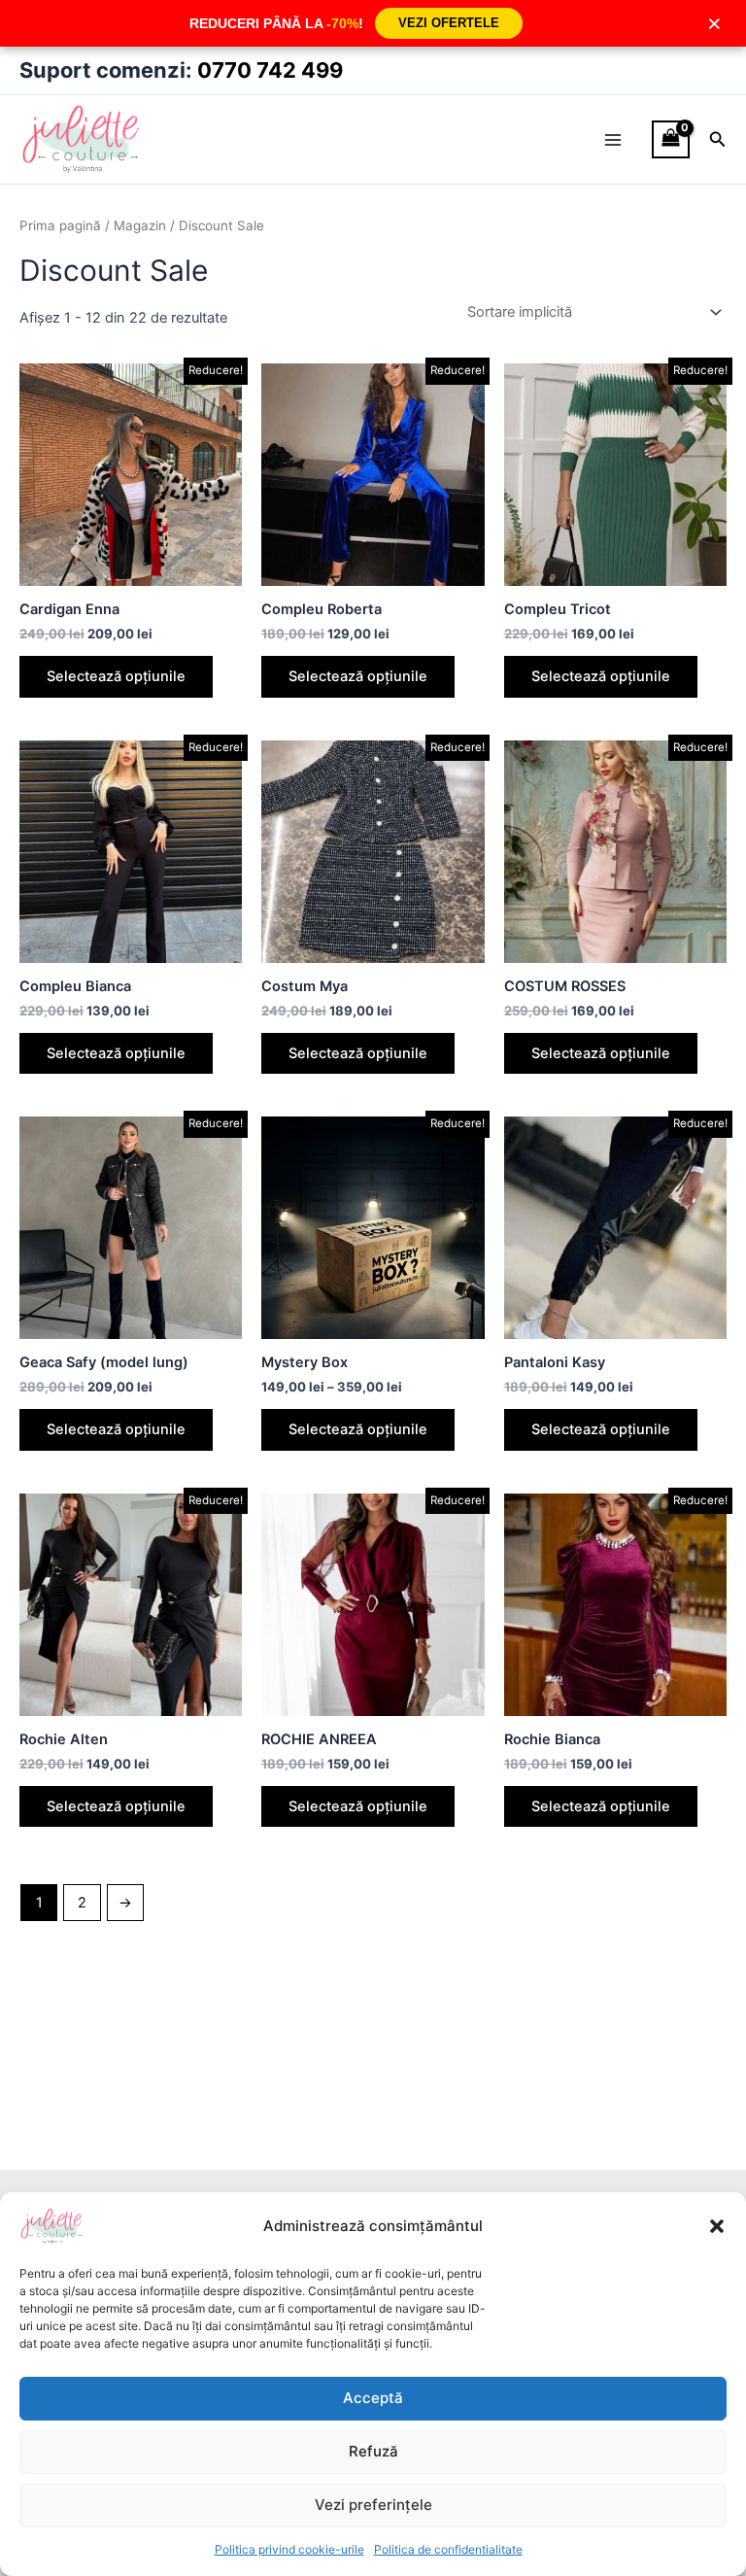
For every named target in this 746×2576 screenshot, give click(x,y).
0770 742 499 (270, 70)
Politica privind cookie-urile (289, 2549)
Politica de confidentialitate (448, 2549)
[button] (717, 2226)
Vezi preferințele (373, 2505)
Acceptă (373, 2398)
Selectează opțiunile (116, 676)
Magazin (140, 225)
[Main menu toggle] (613, 139)
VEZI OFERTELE (449, 23)
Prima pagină (60, 225)
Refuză (373, 2451)
